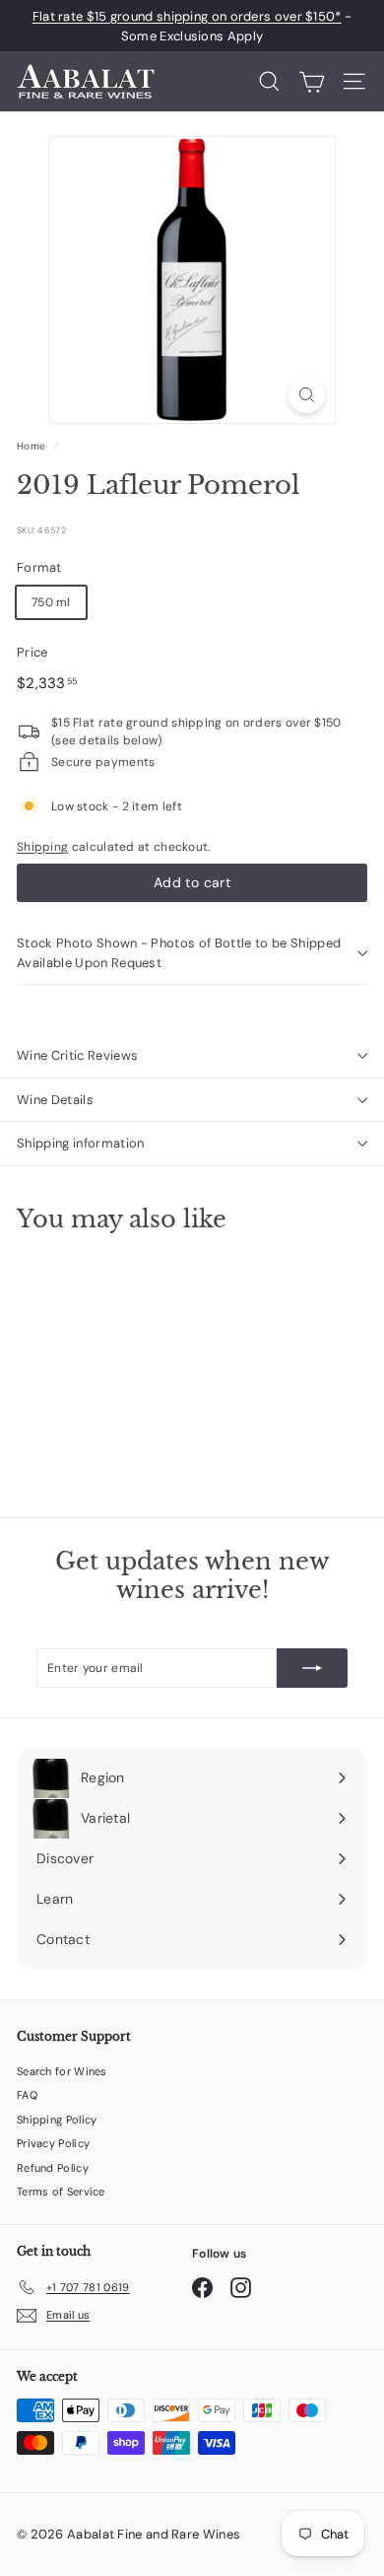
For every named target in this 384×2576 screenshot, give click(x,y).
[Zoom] (307, 395)
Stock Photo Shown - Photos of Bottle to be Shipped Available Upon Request (179, 953)
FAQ (27, 2095)
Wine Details (55, 1100)
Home (31, 446)
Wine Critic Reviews (77, 1055)
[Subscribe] (312, 1668)
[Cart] (312, 82)
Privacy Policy (53, 2143)
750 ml (51, 602)
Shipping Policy (57, 2120)
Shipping (42, 847)
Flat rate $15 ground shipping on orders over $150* (187, 16)
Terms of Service (61, 2192)
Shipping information (81, 1143)
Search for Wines (62, 2071)
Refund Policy (53, 2168)
